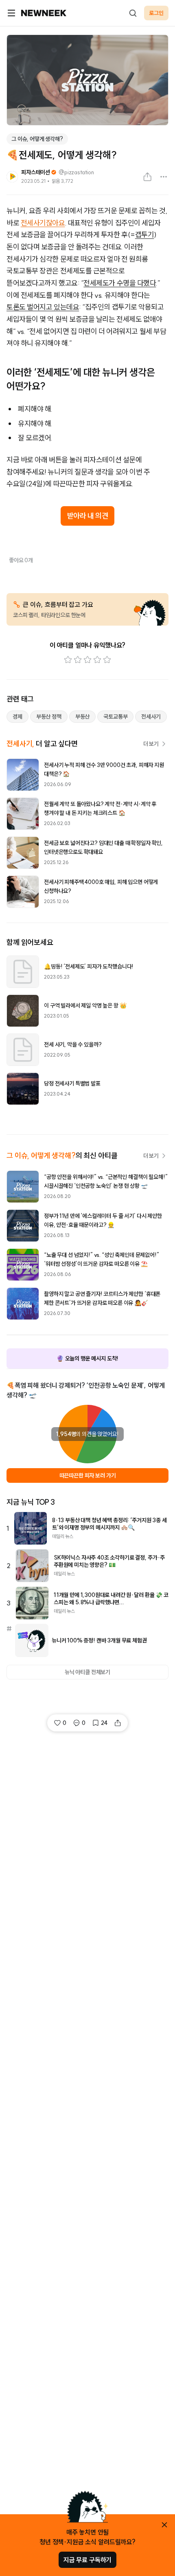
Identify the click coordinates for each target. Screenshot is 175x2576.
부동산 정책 (49, 717)
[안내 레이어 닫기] (164, 2525)
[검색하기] (133, 13)
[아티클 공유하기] (147, 177)
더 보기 (151, 744)
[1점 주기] (68, 660)
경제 (17, 717)
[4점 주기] (97, 660)
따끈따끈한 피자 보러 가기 (88, 1475)
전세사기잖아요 (43, 223)
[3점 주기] (87, 660)
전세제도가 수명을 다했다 (120, 283)
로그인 (156, 13)
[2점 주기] (78, 660)
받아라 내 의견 (87, 516)
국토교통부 (115, 717)
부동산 (83, 717)
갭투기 (145, 235)
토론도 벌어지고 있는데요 (43, 307)
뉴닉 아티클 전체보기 (87, 1672)
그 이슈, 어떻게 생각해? (37, 139)
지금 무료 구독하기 (87, 2560)
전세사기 (151, 717)
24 (104, 1723)
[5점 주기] (107, 660)
